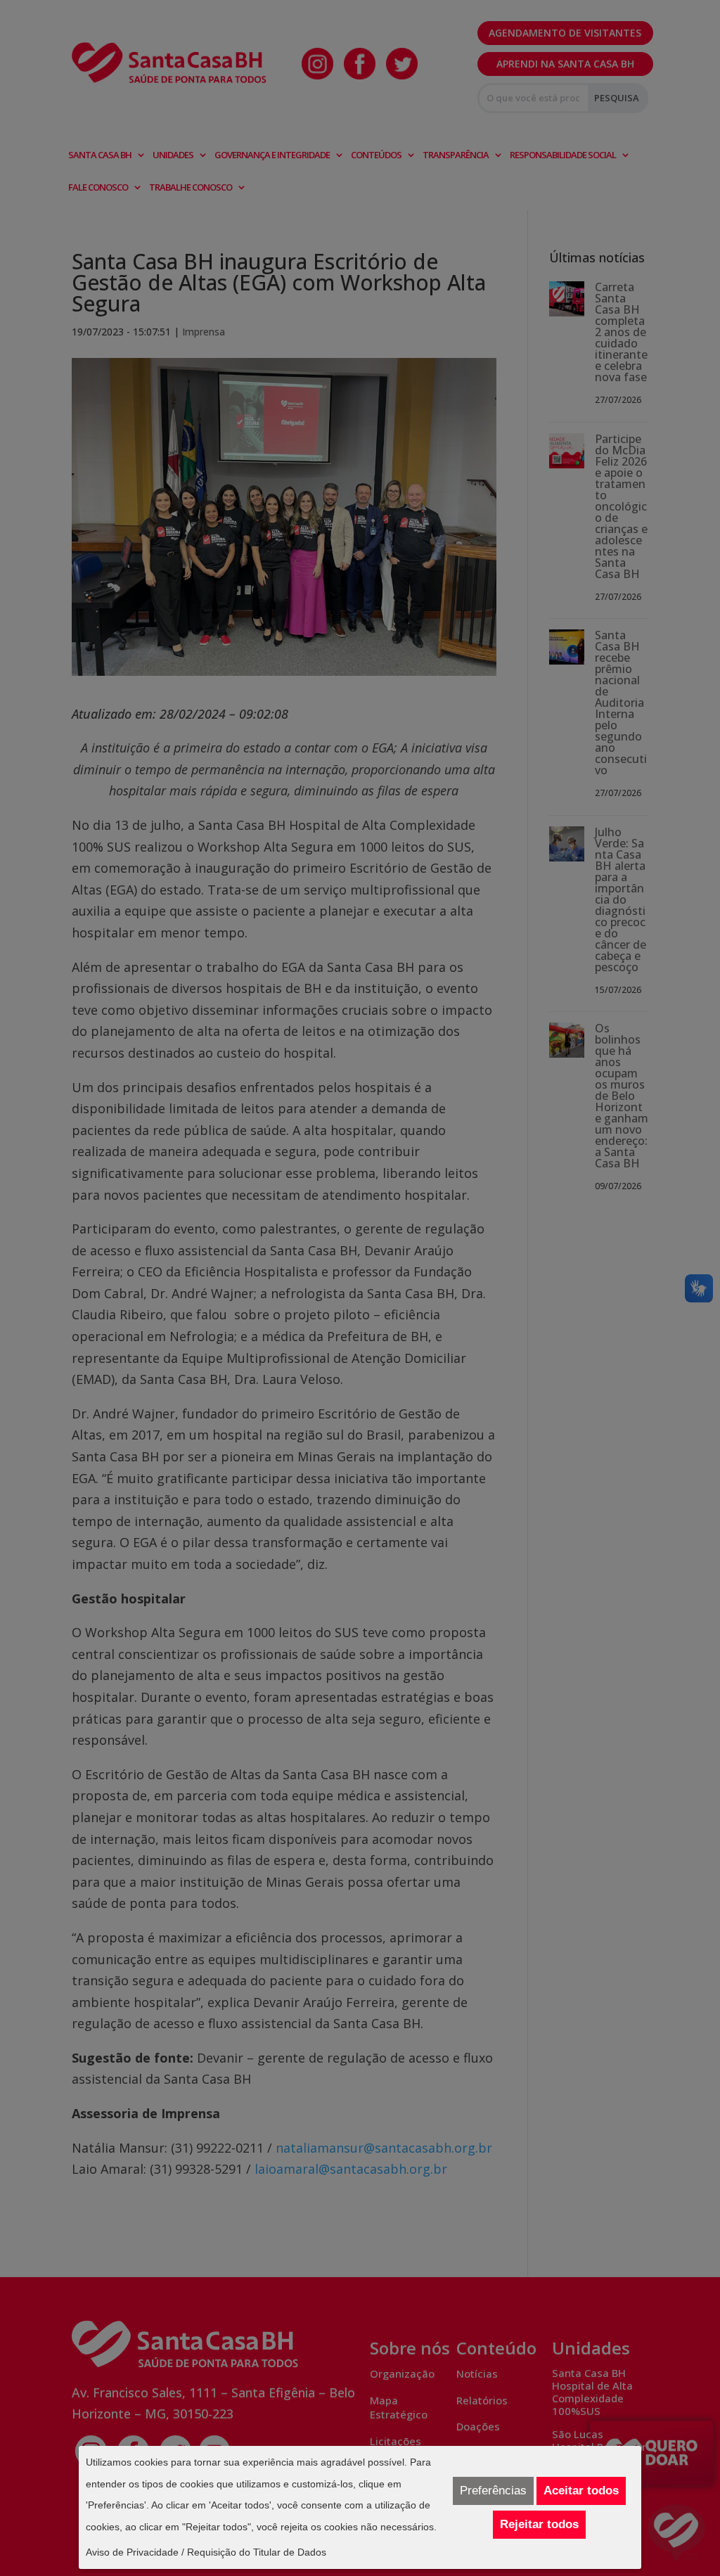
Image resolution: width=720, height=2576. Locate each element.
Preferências (493, 2491)
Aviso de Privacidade (132, 2552)
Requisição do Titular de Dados (257, 2552)
